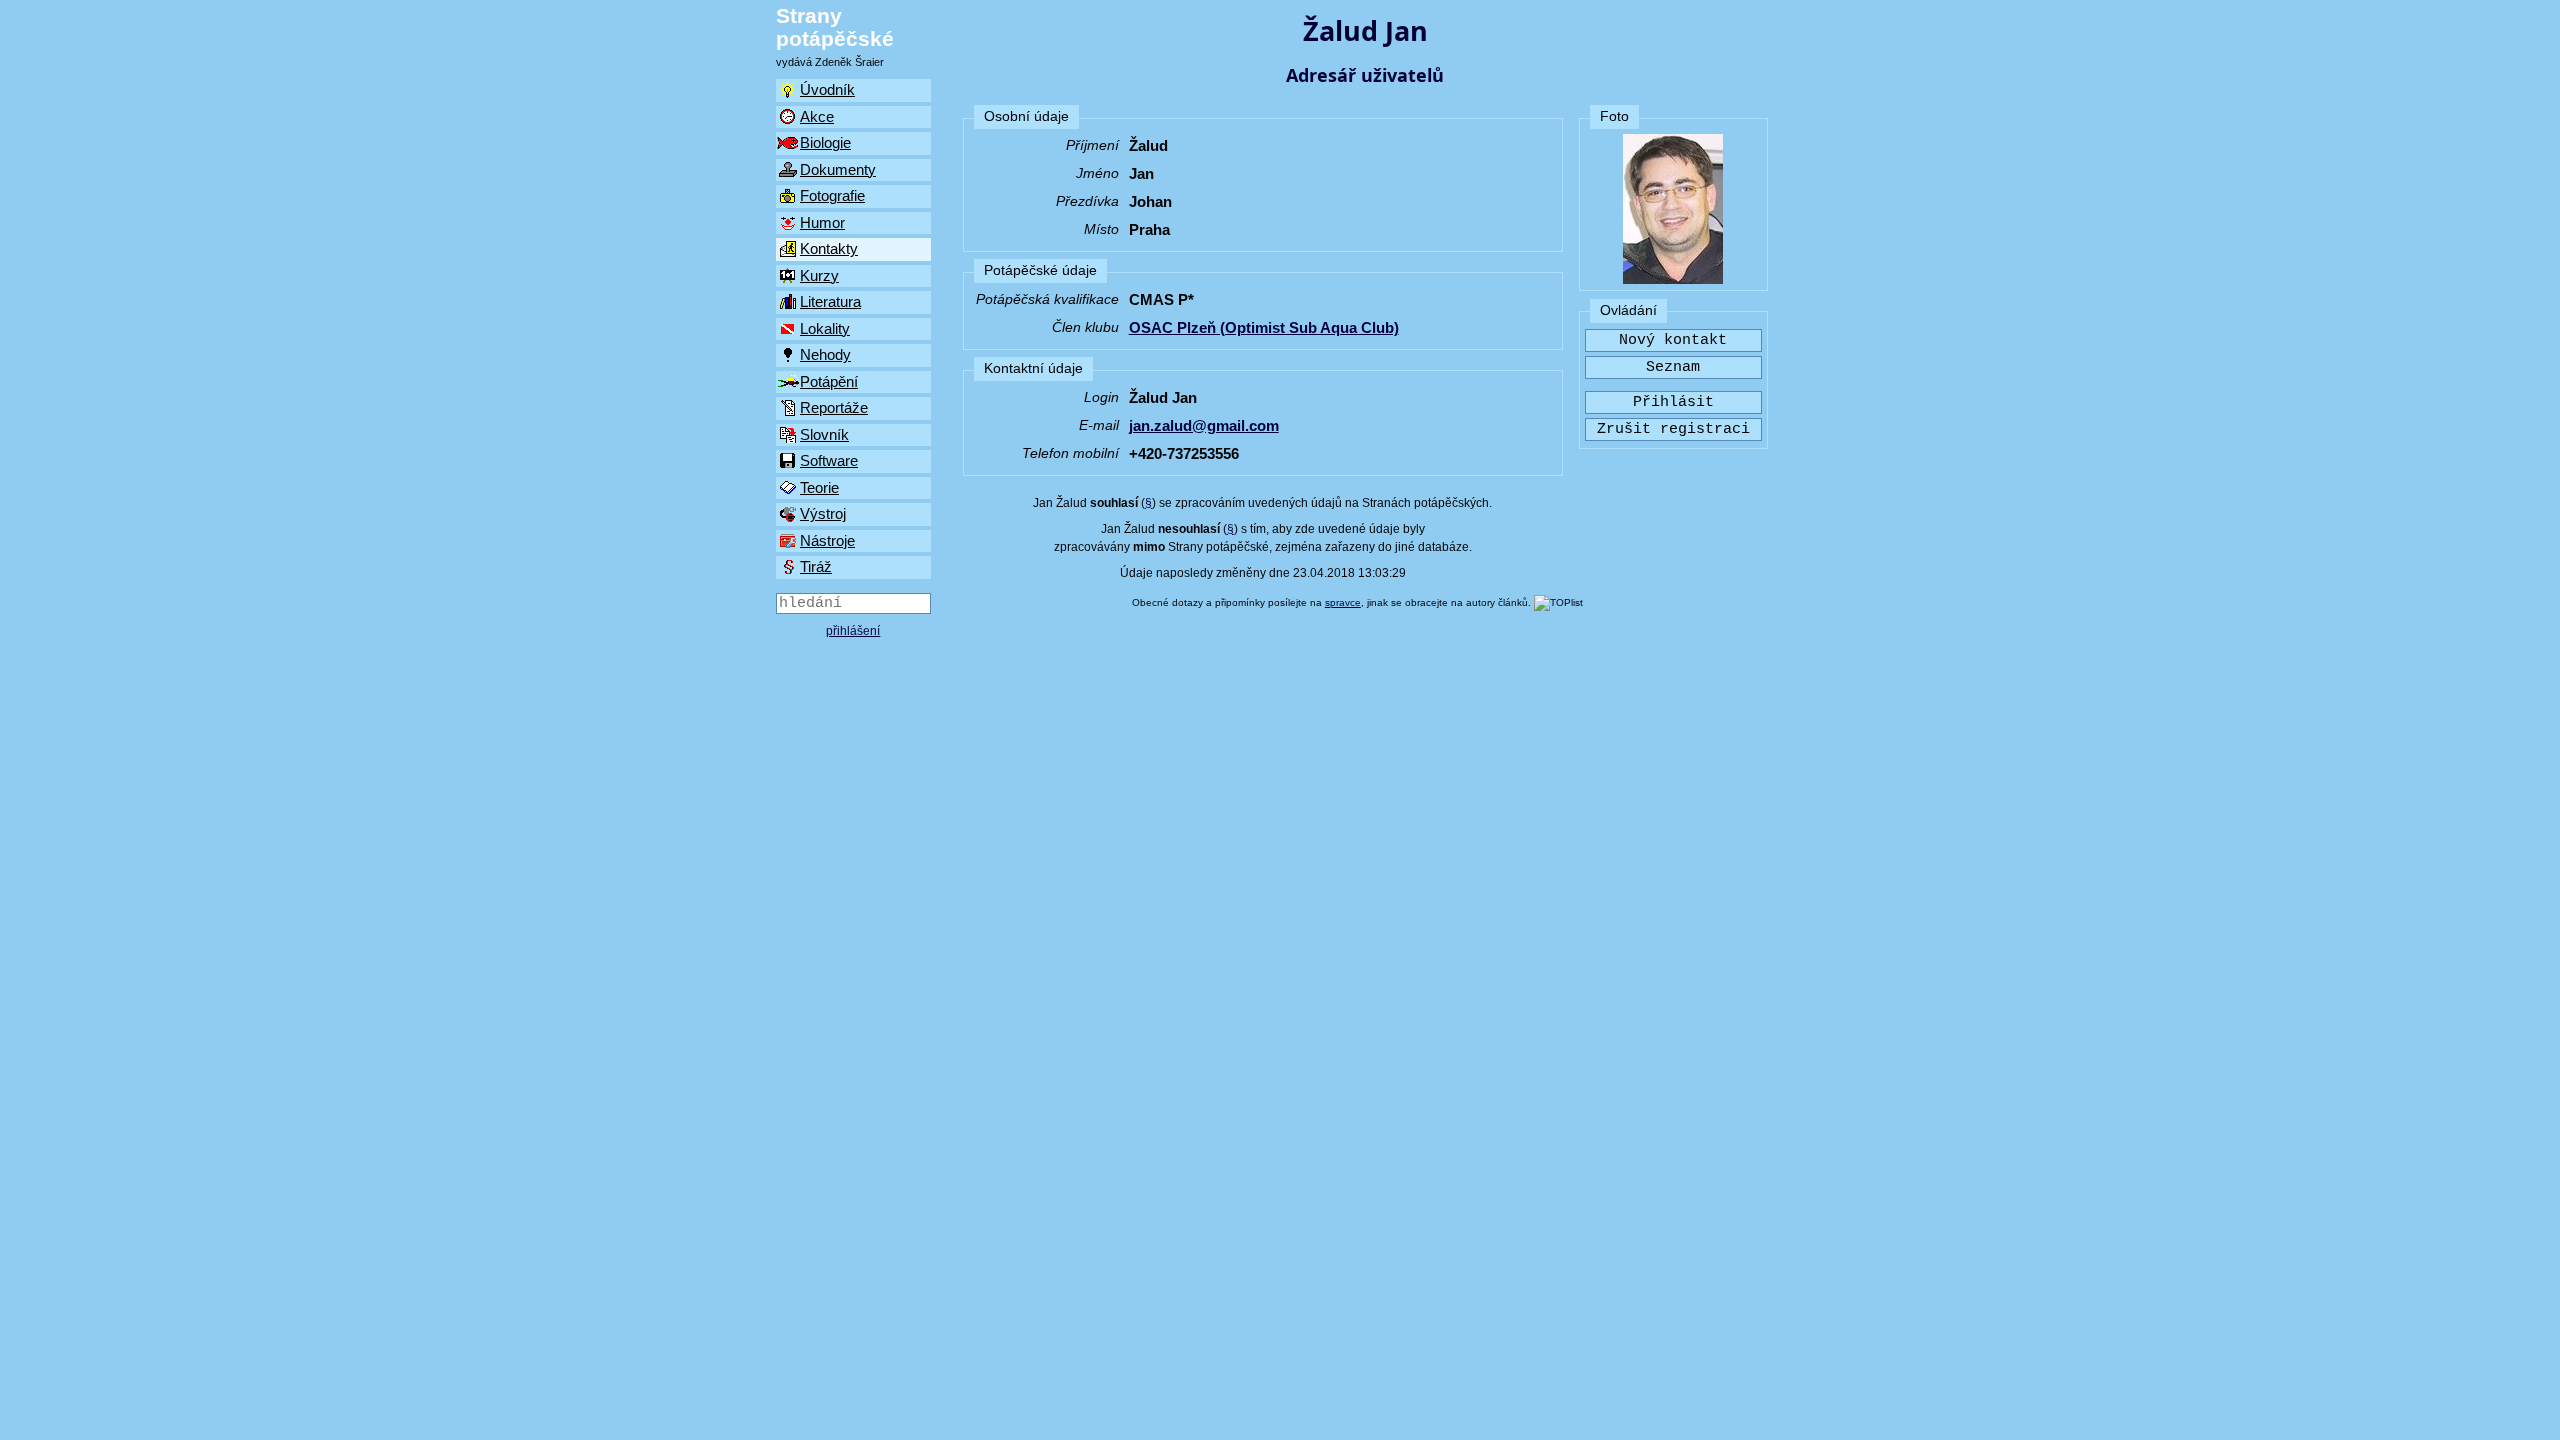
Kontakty (829, 248)
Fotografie (832, 195)
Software (829, 460)
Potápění (829, 381)
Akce (817, 116)
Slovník (824, 434)
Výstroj (823, 513)
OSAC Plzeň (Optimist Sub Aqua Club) (1264, 327)
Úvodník (827, 89)
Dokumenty (838, 169)
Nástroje (827, 540)
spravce (1343, 602)
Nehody (825, 354)
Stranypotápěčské (835, 27)
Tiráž (816, 566)
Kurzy (819, 275)
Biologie (825, 142)
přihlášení (853, 631)
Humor (822, 222)
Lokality (825, 328)
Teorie (819, 487)
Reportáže (834, 407)
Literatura (830, 301)
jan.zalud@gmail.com (1204, 425)
